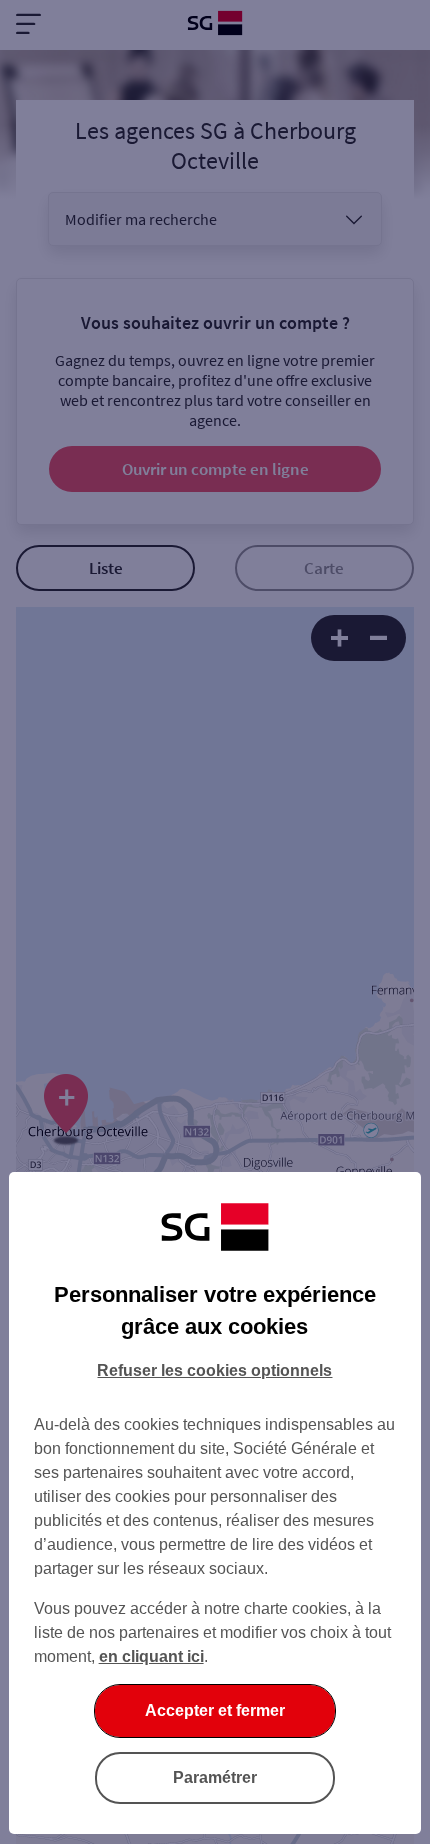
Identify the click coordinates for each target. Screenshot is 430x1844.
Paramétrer (215, 1777)
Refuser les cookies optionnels (214, 1370)
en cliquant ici (151, 1656)
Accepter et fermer (215, 1710)
